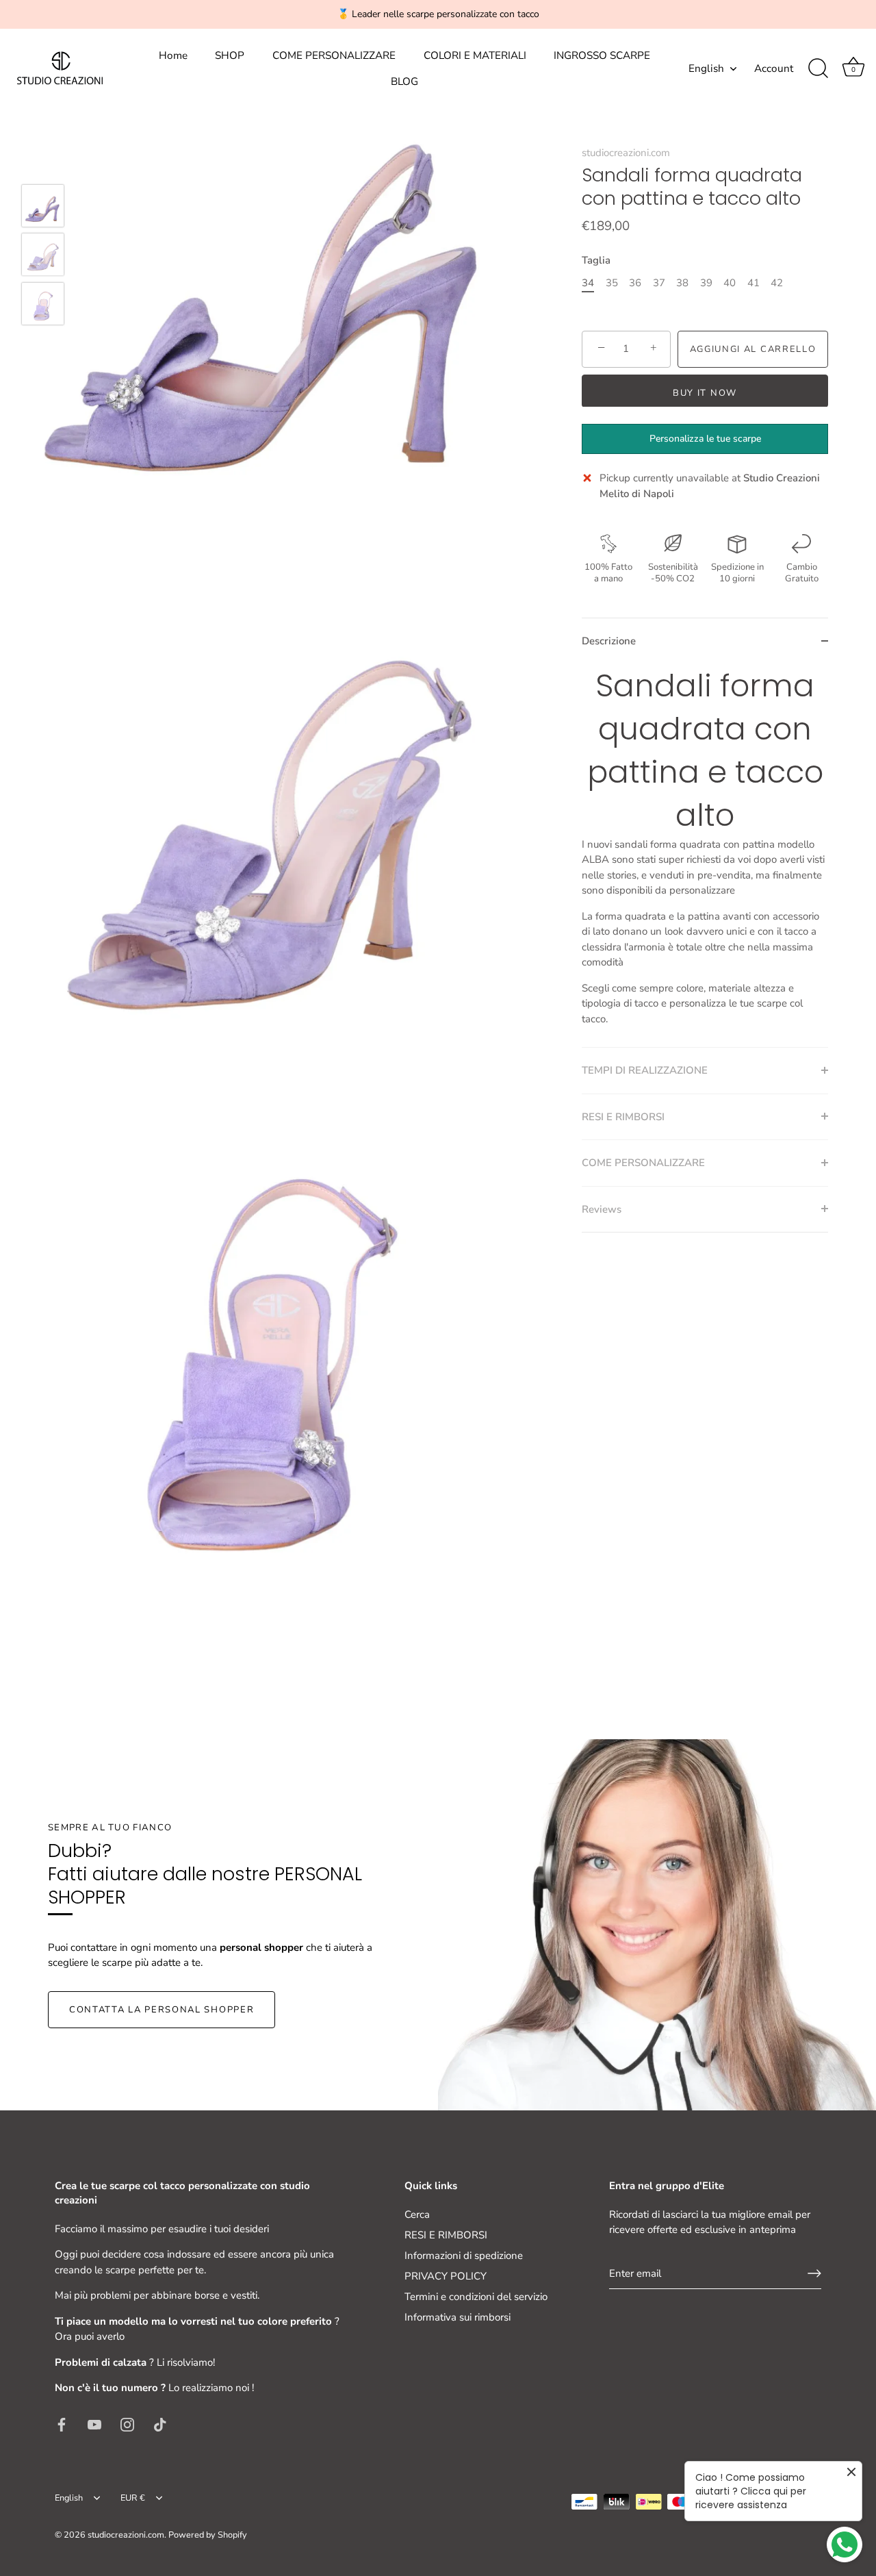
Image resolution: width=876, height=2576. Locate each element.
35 (612, 282)
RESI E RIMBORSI (446, 2235)
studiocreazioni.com (626, 153)
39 (706, 282)
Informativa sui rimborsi (458, 2317)
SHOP (230, 55)
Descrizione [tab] (609, 640)
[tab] (705, 855)
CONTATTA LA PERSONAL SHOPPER (162, 2010)
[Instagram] (127, 2424)
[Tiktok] (160, 2424)
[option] (43, 208)
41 (753, 282)
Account (774, 68)
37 (659, 282)
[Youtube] (94, 2424)
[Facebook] (62, 2424)
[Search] (818, 68)
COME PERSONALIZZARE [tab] (643, 1162)
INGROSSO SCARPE (602, 55)
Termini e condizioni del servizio (476, 2297)
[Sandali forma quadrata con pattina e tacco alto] (43, 206)
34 (588, 282)
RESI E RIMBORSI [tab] (623, 1116)
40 (730, 282)
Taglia (596, 260)
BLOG (404, 81)
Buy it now (705, 392)
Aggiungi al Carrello (753, 349)
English (706, 69)
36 (635, 282)
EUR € (133, 2499)
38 (682, 282)
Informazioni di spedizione (464, 2256)
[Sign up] (814, 2273)
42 (777, 282)
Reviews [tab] (602, 1209)
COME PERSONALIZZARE (334, 55)
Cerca (417, 2214)
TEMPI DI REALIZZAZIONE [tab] (645, 1070)
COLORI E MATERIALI (475, 55)
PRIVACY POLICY (446, 2276)
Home (173, 55)
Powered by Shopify (208, 2535)
